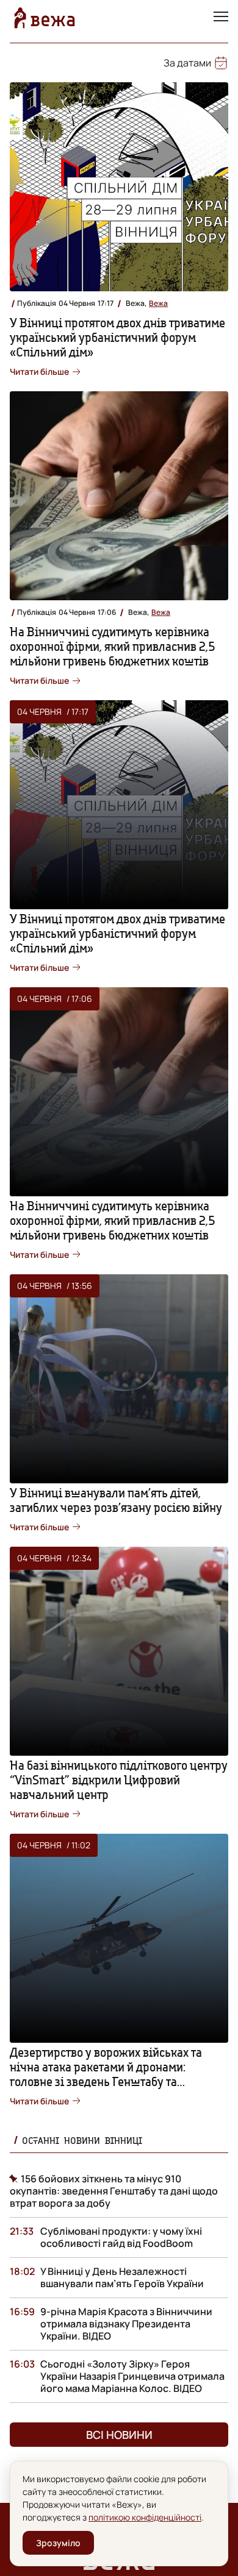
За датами (187, 63)
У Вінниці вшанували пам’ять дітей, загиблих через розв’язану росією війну (116, 1500)
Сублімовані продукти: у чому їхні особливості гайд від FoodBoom (121, 2237)
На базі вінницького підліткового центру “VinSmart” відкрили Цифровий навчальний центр (119, 1780)
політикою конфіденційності (145, 2517)
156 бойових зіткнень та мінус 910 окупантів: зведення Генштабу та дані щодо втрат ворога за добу (114, 2191)
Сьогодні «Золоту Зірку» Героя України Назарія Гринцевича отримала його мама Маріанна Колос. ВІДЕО (132, 2376)
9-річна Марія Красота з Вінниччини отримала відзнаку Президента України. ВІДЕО (126, 2324)
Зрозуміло (58, 2543)
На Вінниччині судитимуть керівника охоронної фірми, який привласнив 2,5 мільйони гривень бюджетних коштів (113, 646)
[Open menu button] (221, 18)
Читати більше (39, 371)
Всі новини (119, 2435)
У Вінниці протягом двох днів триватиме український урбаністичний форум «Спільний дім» (117, 337)
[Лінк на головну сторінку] (45, 18)
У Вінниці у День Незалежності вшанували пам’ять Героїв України (122, 2277)
